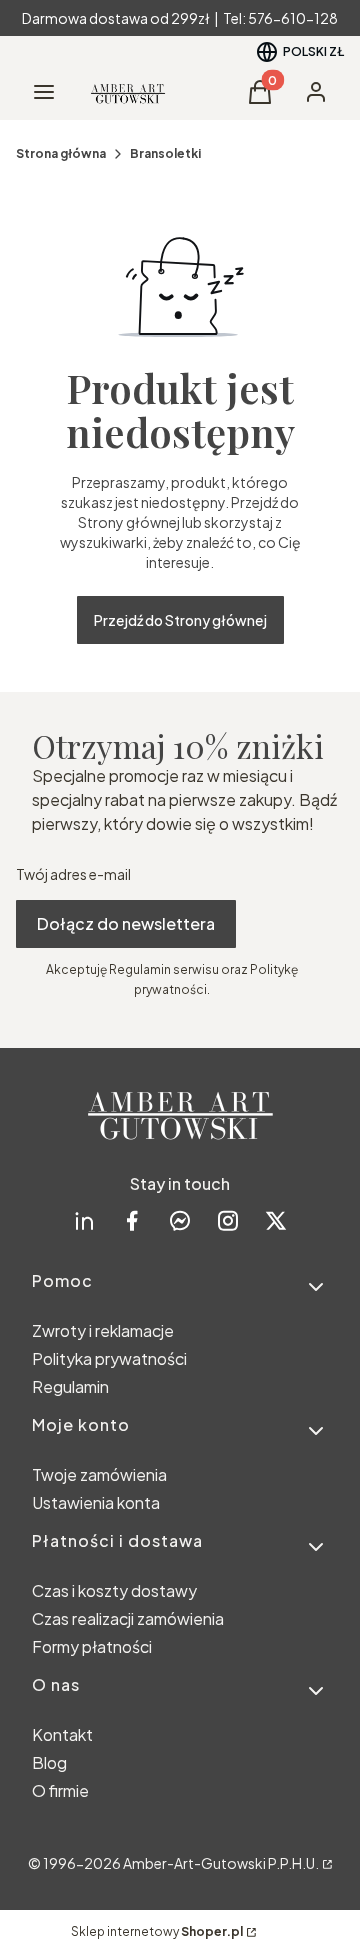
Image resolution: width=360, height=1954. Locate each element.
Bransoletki (165, 153)
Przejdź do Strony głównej (180, 620)
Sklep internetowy (157, 1931)
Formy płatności (92, 1646)
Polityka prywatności (109, 1358)
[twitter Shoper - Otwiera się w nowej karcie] (276, 1220)
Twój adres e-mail (73, 874)
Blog (49, 1762)
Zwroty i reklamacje (103, 1330)
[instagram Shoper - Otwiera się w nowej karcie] (228, 1220)
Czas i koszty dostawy (114, 1590)
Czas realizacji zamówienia (128, 1618)
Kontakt (62, 1734)
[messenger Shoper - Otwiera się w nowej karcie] (180, 1220)
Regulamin (70, 1386)
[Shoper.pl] (326, 1863)
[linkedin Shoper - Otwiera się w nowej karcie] (84, 1220)
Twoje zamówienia (99, 1474)
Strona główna (61, 153)
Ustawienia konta (96, 1502)
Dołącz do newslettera (126, 923)
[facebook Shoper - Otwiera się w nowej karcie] (132, 1220)
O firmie (60, 1790)
